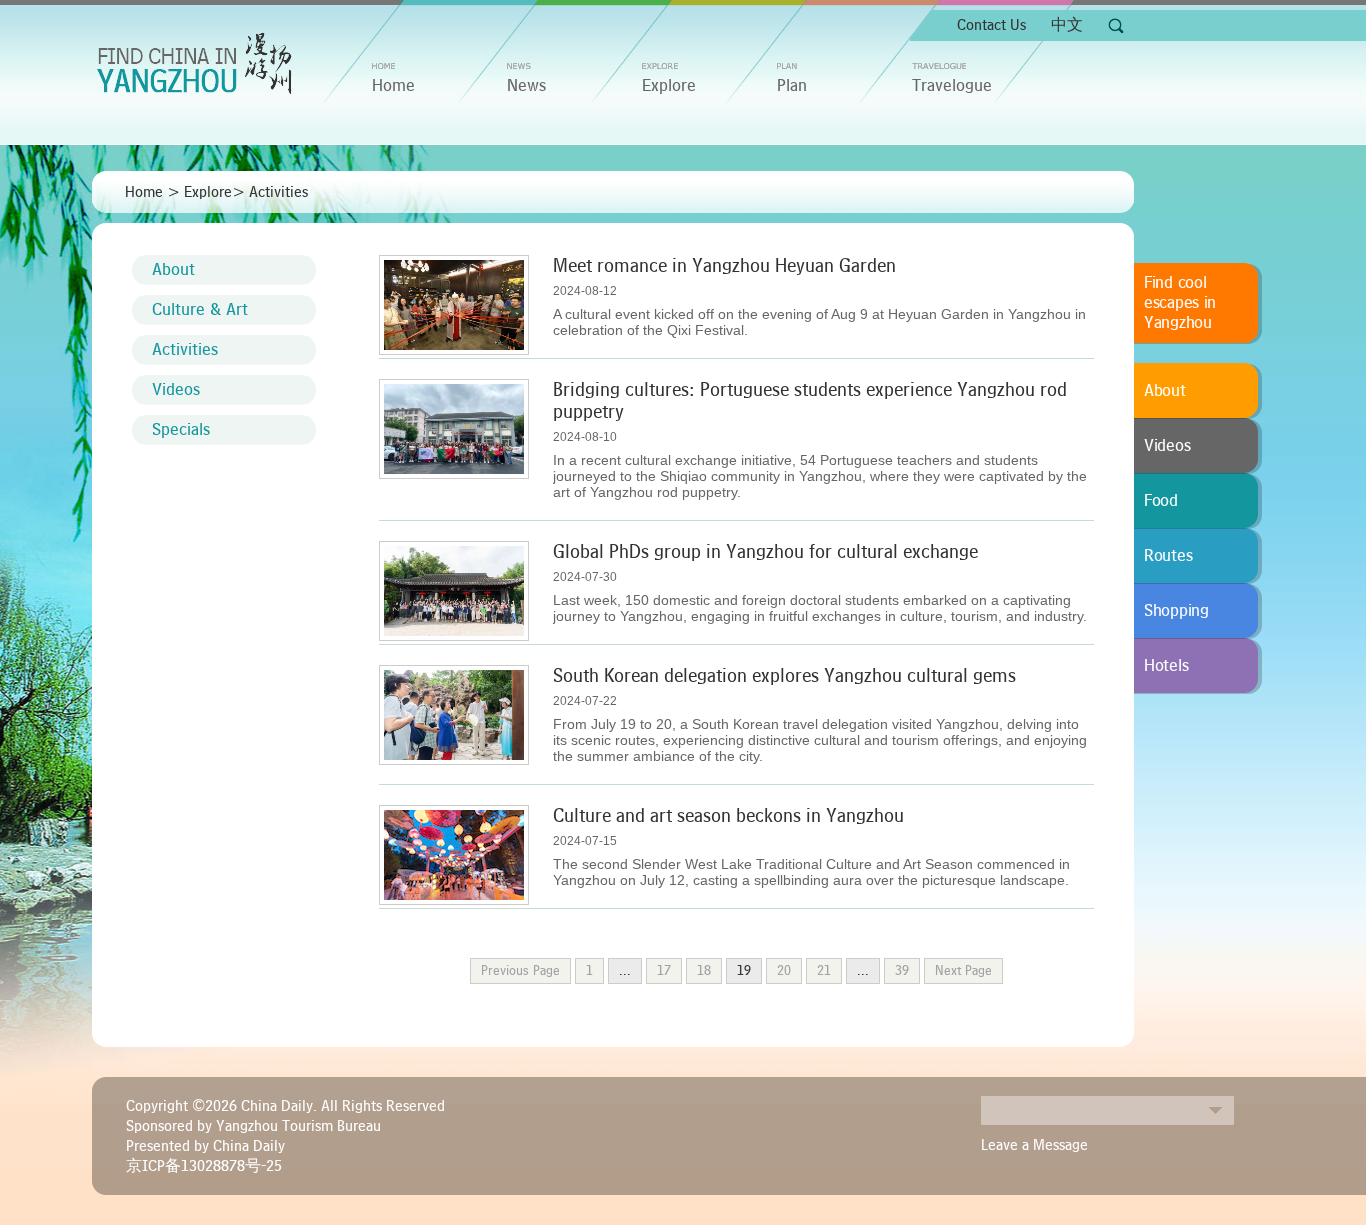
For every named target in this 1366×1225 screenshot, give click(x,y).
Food (1161, 501)
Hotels (1166, 666)
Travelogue (952, 86)
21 (824, 971)
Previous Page (520, 971)
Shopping (1176, 611)
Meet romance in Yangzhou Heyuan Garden (724, 266)
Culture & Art (200, 310)
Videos (176, 390)
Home (144, 192)
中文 (1067, 25)
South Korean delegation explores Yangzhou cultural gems (784, 676)
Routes (1168, 556)
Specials (181, 430)
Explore (669, 86)
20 (784, 971)
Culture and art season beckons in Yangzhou (728, 816)
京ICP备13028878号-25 (204, 1166)
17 (664, 971)
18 (704, 971)
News (526, 86)
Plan (792, 86)
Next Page (963, 971)
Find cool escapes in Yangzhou (1180, 303)
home (393, 86)
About (173, 270)
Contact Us (991, 25)
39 (902, 971)
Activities (278, 192)
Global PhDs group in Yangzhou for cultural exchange (765, 552)
